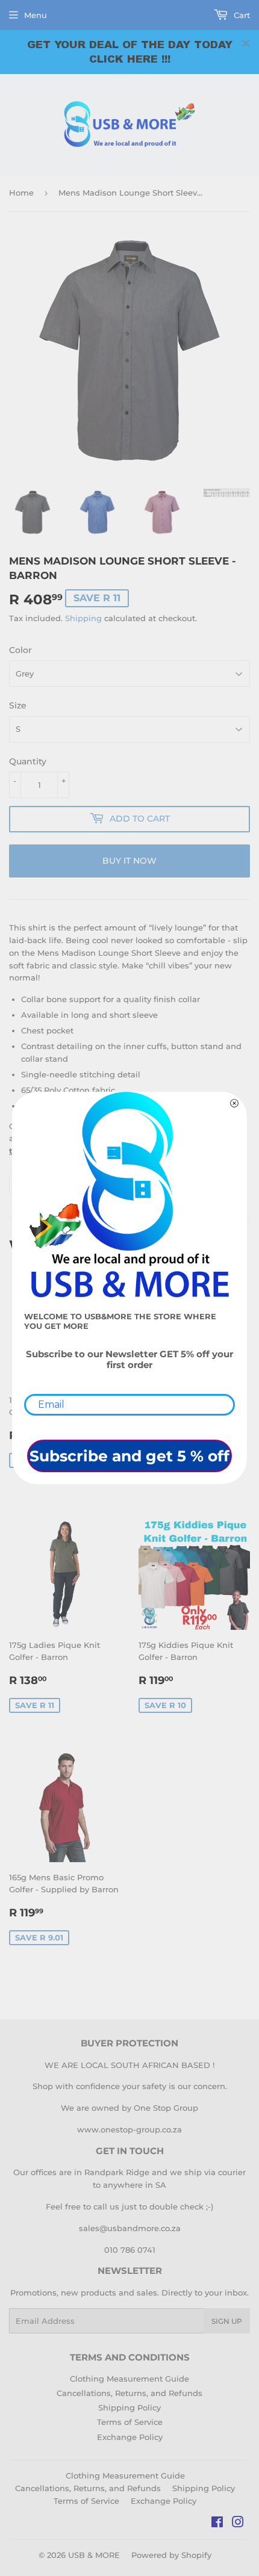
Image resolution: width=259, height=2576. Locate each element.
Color (20, 650)
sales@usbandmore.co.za (130, 2228)
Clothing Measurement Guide (129, 2379)
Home (21, 193)
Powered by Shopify (171, 2555)
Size (18, 705)
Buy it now (129, 861)
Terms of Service (130, 2422)
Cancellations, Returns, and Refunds (129, 2393)
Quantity (28, 761)
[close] (246, 43)
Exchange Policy (130, 2437)
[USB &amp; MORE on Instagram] (238, 2524)
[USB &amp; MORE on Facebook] (217, 2524)
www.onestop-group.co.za (129, 2129)
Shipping (83, 618)
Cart (241, 15)
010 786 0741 (130, 2250)
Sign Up (227, 2321)
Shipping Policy (129, 2407)
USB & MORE (94, 2555)
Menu (36, 15)
